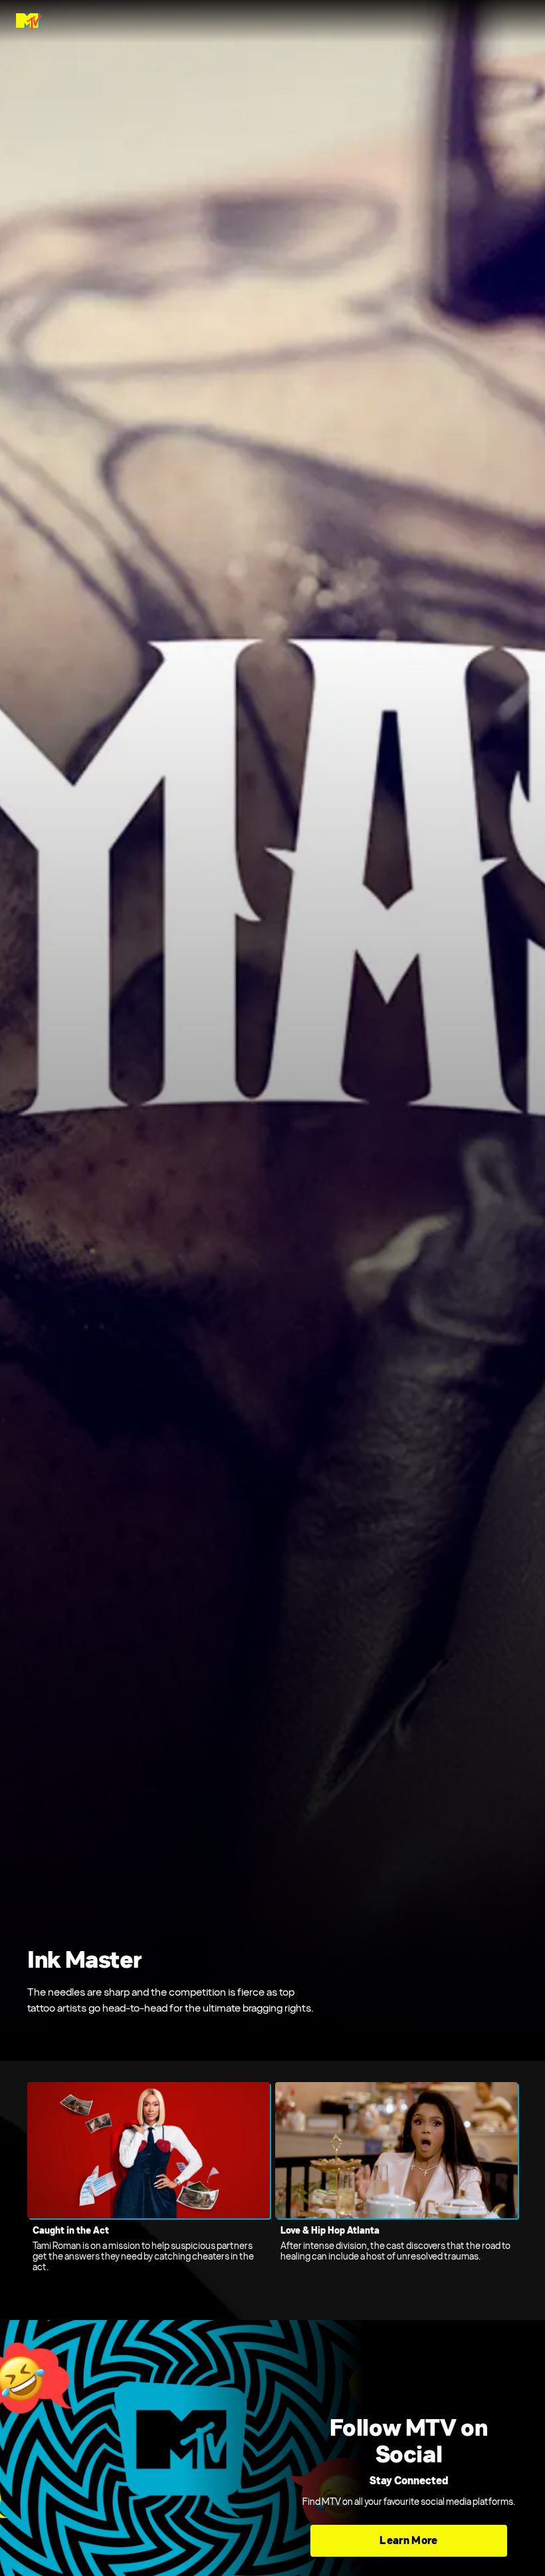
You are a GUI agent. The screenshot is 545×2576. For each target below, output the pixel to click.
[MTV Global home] (29, 21)
